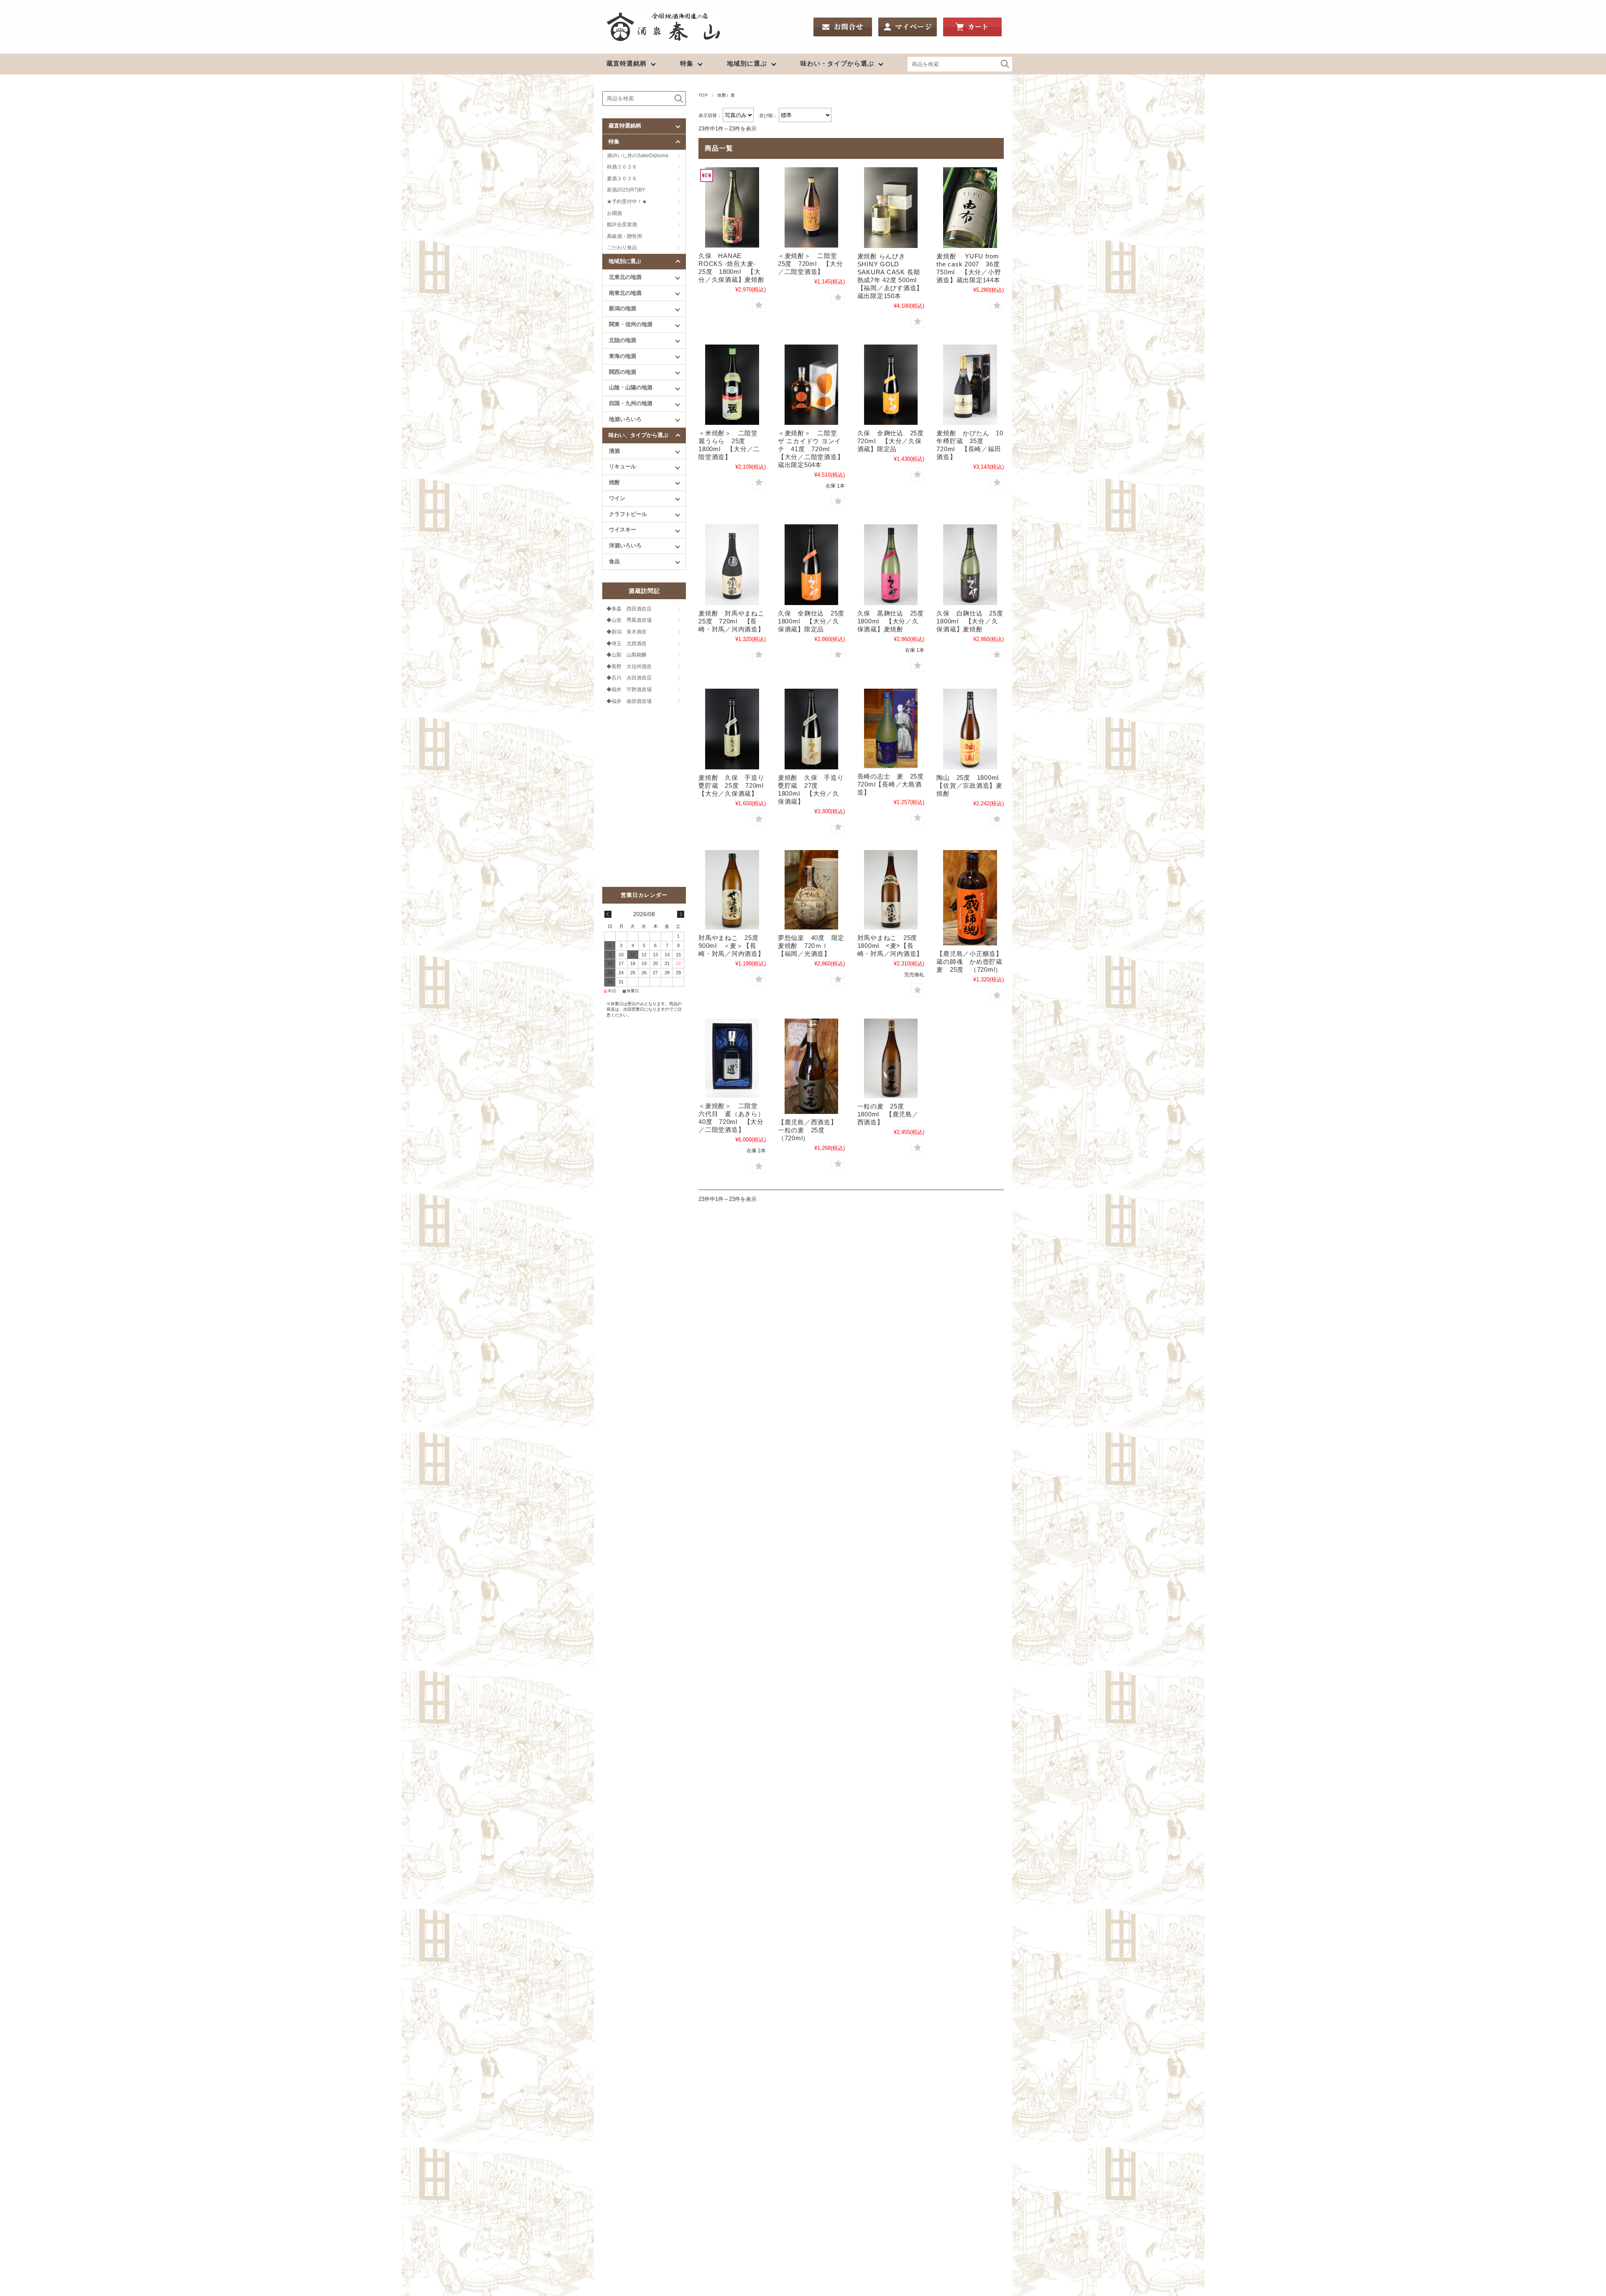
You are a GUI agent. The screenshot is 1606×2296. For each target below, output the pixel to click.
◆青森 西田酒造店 (629, 609)
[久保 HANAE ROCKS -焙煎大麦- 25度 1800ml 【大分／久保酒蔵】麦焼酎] (732, 208)
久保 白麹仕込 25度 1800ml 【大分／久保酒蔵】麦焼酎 (973, 621)
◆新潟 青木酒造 (627, 632)
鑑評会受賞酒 (622, 225)
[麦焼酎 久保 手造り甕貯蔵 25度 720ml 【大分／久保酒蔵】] (732, 729)
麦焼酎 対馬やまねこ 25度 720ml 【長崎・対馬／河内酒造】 (735, 621)
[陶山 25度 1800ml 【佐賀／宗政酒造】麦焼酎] (970, 729)
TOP (703, 95)
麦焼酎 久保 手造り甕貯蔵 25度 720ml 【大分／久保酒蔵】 (734, 785)
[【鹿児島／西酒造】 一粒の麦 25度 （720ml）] (811, 1066)
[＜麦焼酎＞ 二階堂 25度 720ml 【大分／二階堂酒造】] (811, 208)
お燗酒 (614, 213)
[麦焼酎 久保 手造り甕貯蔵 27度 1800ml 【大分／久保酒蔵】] (811, 729)
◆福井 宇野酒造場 (629, 690)
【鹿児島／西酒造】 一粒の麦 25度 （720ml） (811, 1130)
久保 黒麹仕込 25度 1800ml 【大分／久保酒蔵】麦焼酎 (894, 621)
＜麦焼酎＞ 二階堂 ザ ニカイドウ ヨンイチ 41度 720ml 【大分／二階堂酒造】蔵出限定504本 (811, 449)
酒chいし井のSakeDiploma (638, 156)
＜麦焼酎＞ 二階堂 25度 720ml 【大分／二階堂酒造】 (811, 264)
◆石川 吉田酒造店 (629, 678)
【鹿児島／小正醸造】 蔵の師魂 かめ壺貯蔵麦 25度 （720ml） (973, 962)
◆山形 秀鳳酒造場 (629, 620)
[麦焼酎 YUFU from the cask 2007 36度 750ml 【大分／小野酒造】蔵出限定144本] (970, 208)
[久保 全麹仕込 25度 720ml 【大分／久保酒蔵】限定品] (891, 385)
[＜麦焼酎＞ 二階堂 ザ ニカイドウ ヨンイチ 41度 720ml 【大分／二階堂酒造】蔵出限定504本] (811, 385)
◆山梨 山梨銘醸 (627, 655)
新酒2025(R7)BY (626, 190)
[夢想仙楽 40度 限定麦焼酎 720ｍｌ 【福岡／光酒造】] (811, 890)
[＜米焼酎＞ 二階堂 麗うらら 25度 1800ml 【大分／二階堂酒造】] (732, 385)
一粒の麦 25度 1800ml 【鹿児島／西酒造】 (888, 1114)
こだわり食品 (622, 248)
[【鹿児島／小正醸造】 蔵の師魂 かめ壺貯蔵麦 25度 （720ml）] (970, 898)
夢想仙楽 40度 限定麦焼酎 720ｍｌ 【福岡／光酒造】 (811, 946)
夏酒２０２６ (622, 179)
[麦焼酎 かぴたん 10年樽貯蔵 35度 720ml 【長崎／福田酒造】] (970, 385)
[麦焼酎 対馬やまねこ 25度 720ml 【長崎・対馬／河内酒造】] (732, 565)
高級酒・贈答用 (624, 236)
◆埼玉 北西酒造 (627, 644)
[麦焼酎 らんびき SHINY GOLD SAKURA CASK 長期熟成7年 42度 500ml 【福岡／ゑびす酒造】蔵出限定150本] (891, 208)
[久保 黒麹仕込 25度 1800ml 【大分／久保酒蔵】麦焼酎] (891, 565)
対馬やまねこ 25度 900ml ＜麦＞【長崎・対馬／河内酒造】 (732, 946)
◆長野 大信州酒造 (629, 667)
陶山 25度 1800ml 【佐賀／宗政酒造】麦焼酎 (971, 785)
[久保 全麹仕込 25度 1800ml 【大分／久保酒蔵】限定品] (811, 565)
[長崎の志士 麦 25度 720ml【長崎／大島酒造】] (891, 728)
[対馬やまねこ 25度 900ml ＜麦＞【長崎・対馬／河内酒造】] (732, 890)
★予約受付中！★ (627, 202)
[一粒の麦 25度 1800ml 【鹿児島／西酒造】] (891, 1058)
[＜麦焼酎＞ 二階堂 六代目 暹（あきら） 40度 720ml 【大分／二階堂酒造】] (732, 1058)
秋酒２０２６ (622, 167)
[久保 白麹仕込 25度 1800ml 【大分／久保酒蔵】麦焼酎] (970, 565)
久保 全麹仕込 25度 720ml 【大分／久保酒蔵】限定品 (894, 441)
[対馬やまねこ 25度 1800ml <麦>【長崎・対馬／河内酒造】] (891, 890)
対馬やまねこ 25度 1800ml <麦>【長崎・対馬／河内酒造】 (891, 946)
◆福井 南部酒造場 (629, 701)
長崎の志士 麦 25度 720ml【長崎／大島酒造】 (894, 784)
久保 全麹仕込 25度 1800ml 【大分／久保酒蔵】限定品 (815, 621)
